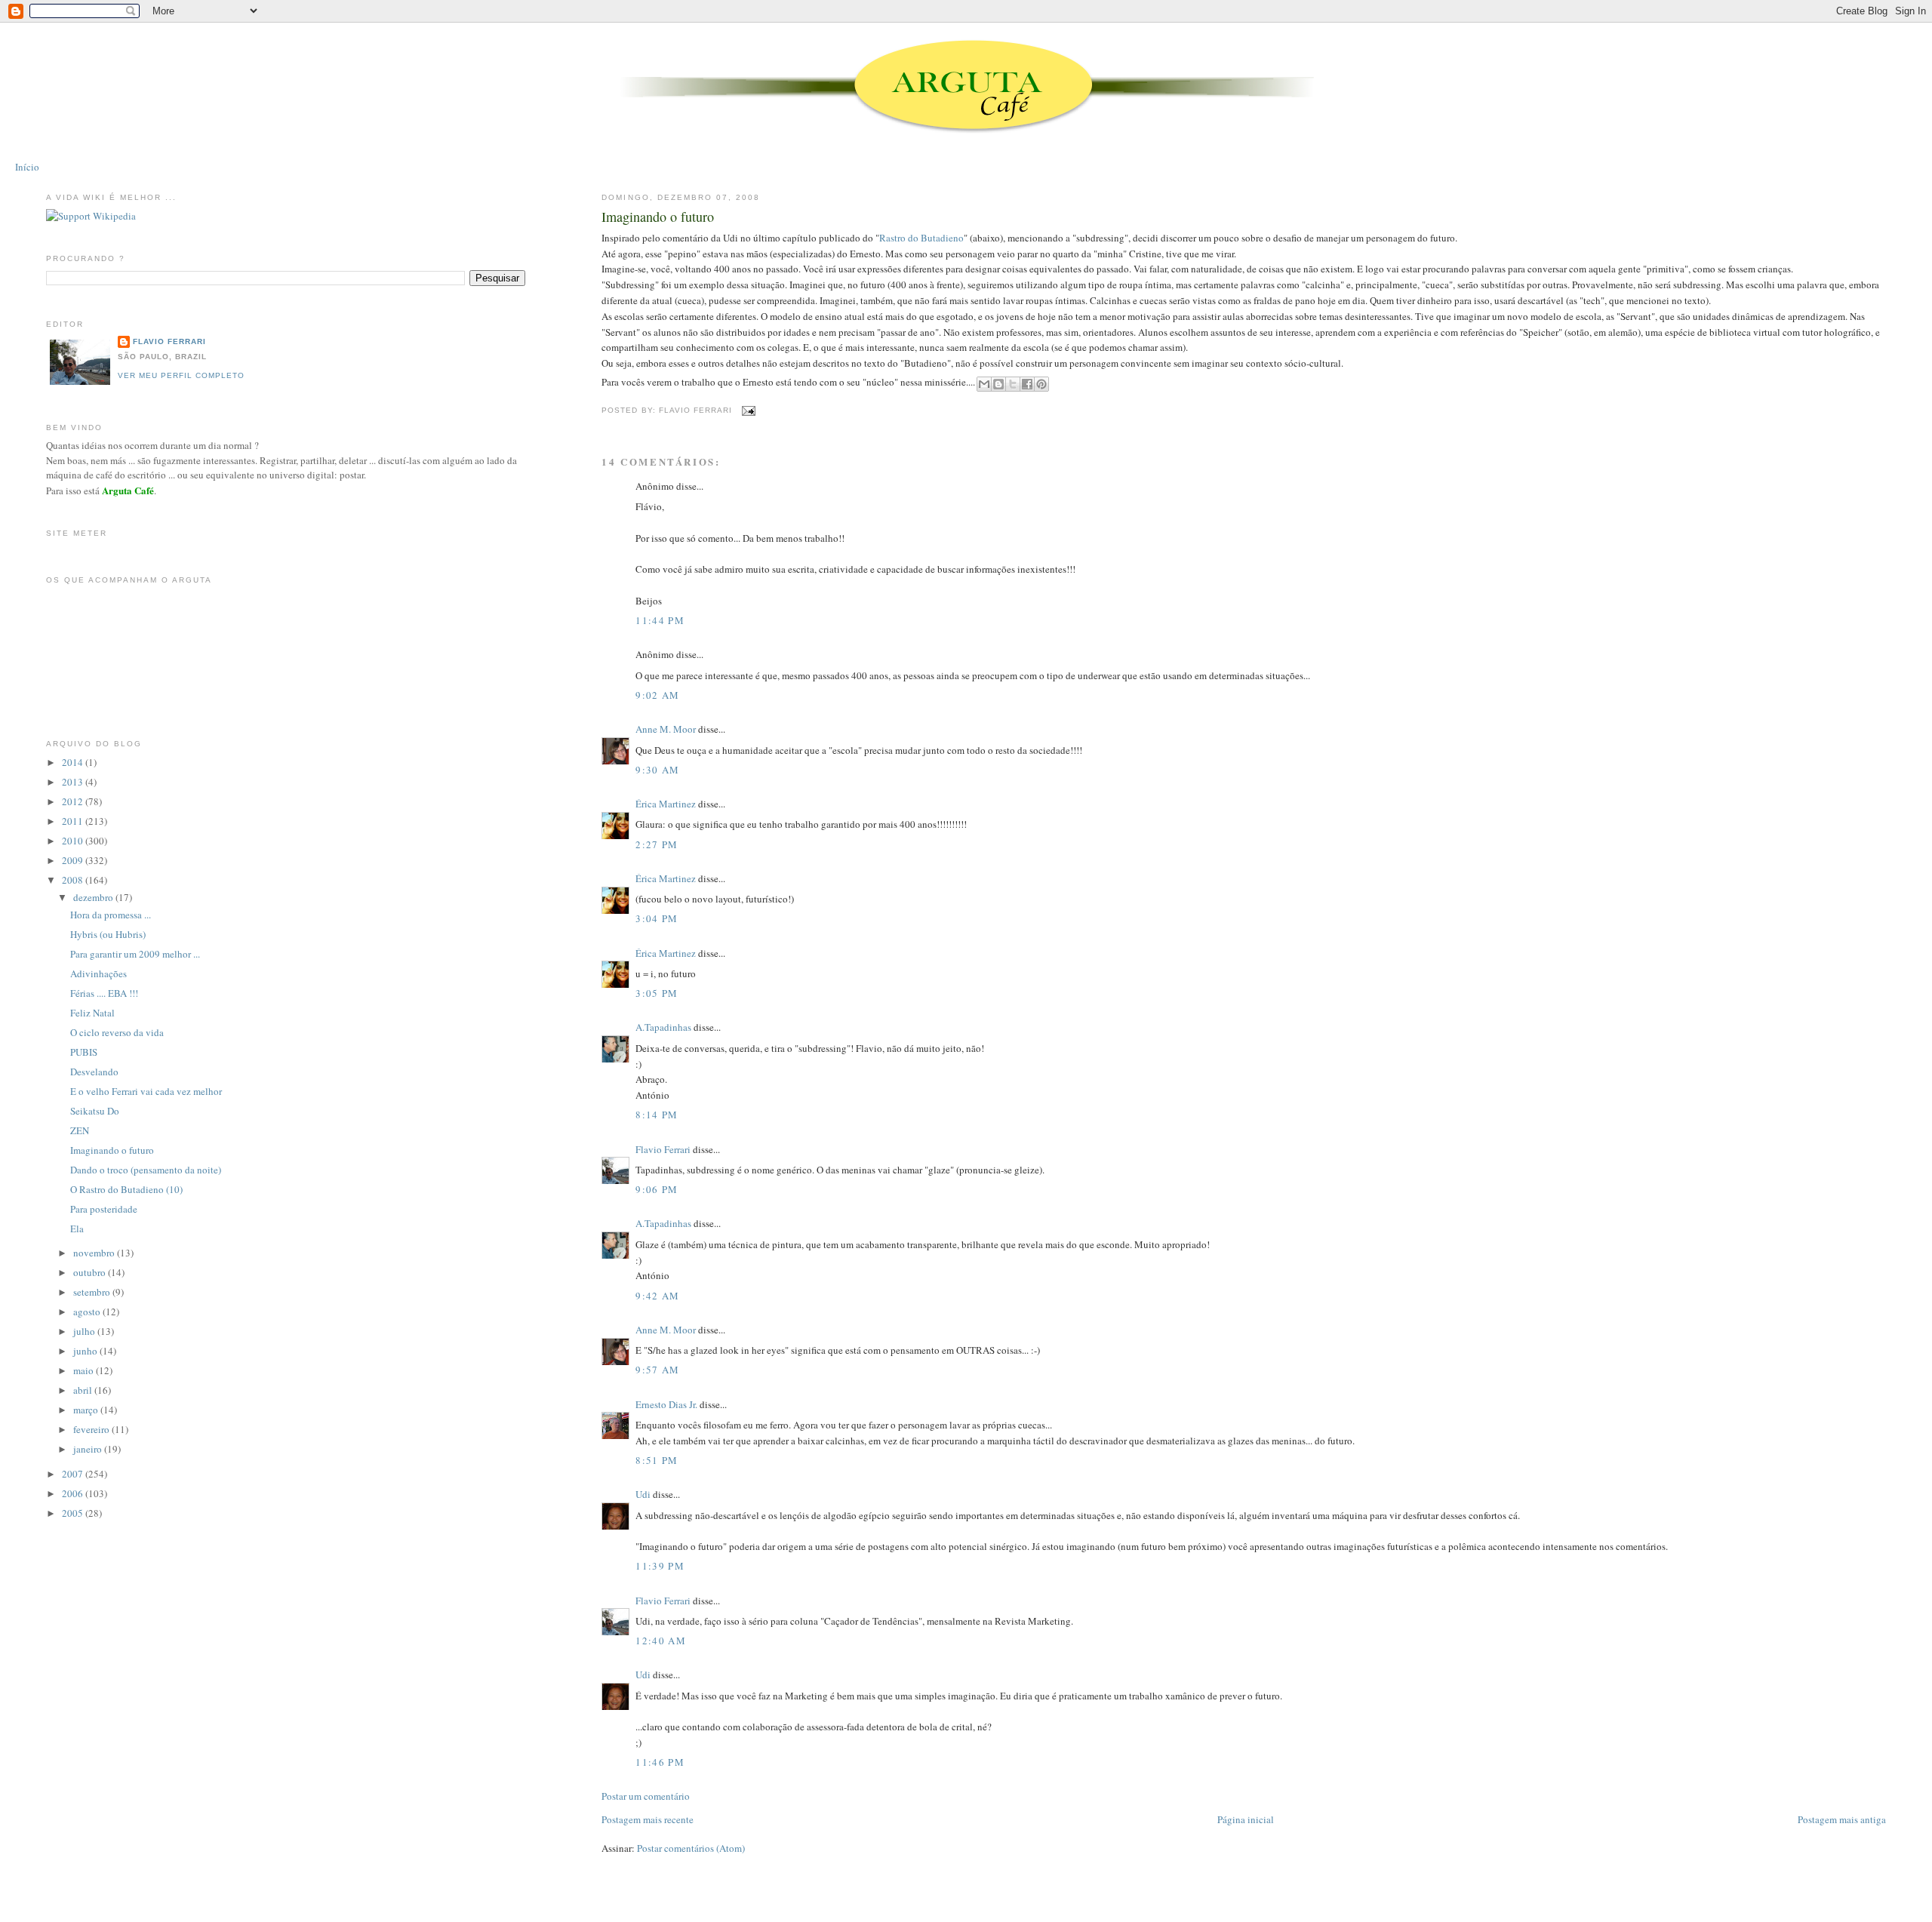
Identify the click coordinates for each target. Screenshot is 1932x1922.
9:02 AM (657, 695)
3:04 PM (657, 918)
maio (85, 1370)
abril (84, 1390)
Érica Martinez (666, 804)
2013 (74, 782)
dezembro (94, 897)
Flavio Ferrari (663, 1149)
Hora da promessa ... (111, 915)
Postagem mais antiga (1842, 1819)
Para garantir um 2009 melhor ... (135, 954)
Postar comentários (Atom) (691, 1848)
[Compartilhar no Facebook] (1027, 384)
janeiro (89, 1449)
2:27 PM (657, 844)
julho (85, 1331)
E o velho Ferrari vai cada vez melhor (146, 1091)
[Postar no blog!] (998, 384)
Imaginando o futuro (658, 217)
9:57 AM (657, 1370)
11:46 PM (660, 1762)
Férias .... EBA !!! (104, 993)
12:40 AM (660, 1641)
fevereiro (92, 1429)
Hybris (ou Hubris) (108, 934)
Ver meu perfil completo (181, 375)
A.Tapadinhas (663, 1027)
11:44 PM (660, 620)
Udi (643, 1494)
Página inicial (1246, 1819)
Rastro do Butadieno (921, 238)
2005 (74, 1513)
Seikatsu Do (95, 1111)
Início (27, 167)
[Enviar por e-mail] (984, 384)
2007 (74, 1474)
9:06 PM (657, 1189)
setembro (93, 1292)
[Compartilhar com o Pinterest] (1041, 384)
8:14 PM (657, 1115)
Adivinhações (98, 973)
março (87, 1410)
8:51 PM (657, 1460)
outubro (91, 1272)
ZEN (80, 1130)
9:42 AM (657, 1296)
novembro (95, 1253)
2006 (74, 1493)
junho (86, 1351)
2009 (74, 860)
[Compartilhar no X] (1013, 384)
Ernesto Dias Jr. (666, 1404)
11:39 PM (660, 1566)
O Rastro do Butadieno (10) (126, 1189)
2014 (74, 762)
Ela (77, 1229)
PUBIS (84, 1052)
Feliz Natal (92, 1013)
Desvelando (94, 1072)
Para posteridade (104, 1209)
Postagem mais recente (648, 1819)
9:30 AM (657, 770)
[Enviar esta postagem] (747, 410)
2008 (74, 880)
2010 (74, 841)
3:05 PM (657, 993)
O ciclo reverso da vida (117, 1032)
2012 (74, 801)
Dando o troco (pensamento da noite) (146, 1170)
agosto (88, 1312)
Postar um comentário (646, 1796)
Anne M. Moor (666, 729)
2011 (74, 821)
